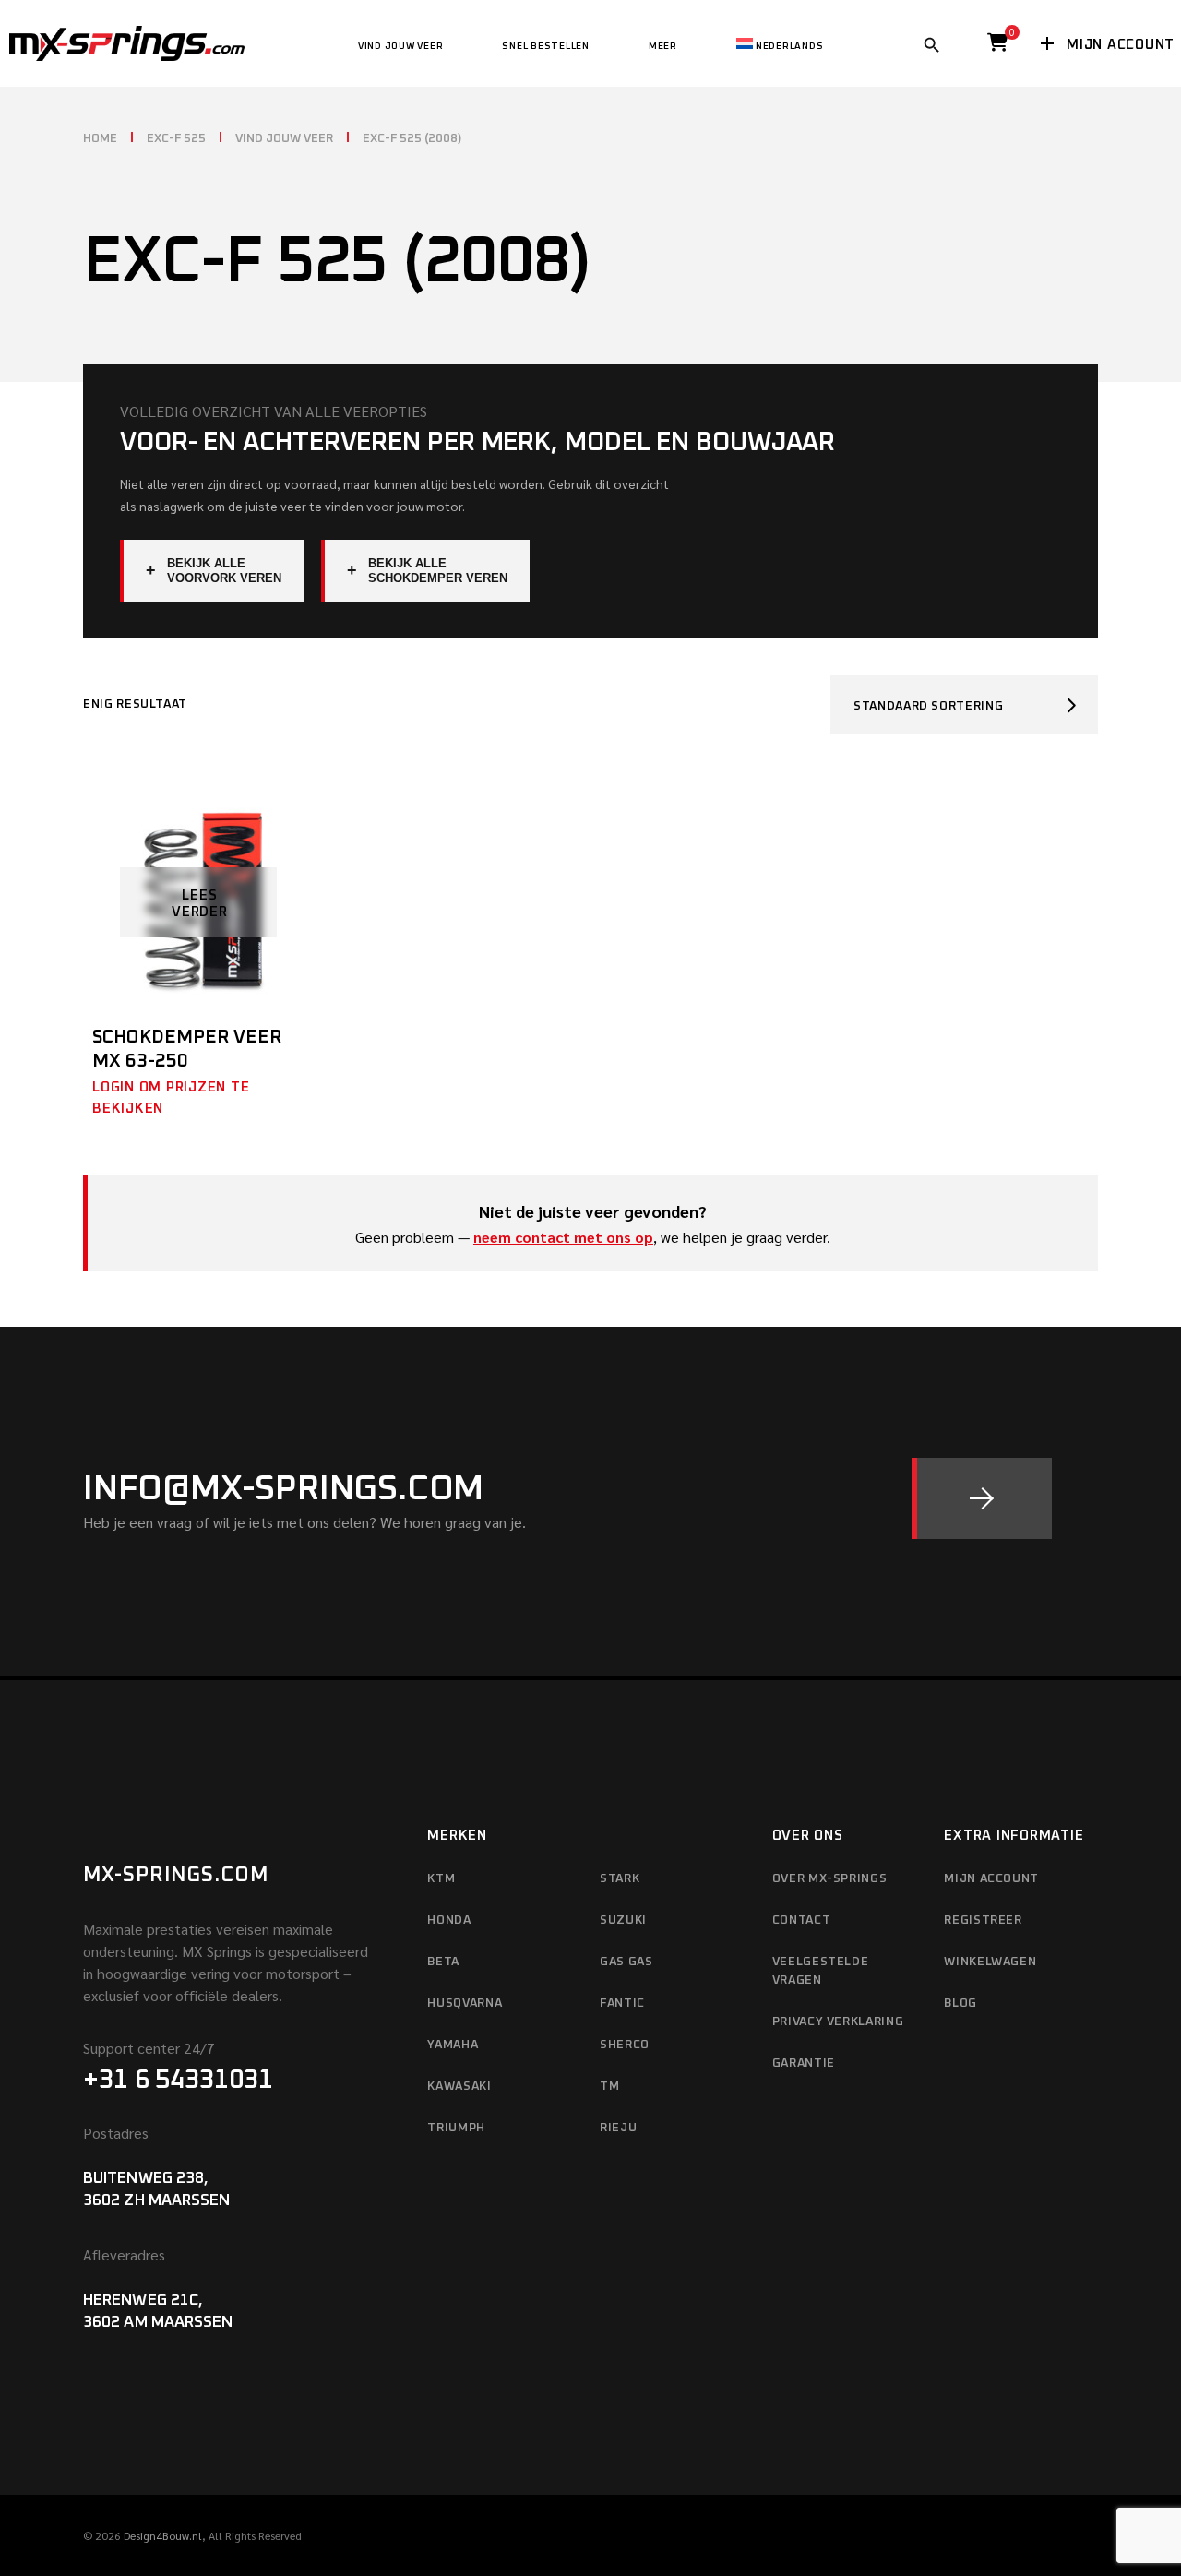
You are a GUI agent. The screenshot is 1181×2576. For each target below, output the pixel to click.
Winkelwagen (990, 1962)
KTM (441, 1879)
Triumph (456, 2128)
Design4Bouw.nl (163, 2535)
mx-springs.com (176, 1876)
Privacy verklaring (838, 2022)
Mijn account (991, 1879)
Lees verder (200, 904)
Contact (802, 1920)
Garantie (804, 2063)
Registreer (983, 1920)
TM (609, 2087)
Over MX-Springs (830, 1879)
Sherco (625, 2045)
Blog (960, 2004)
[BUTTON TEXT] (982, 1498)
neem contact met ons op (563, 1237)
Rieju (618, 2128)
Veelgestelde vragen (821, 1971)
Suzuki (623, 1920)
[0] (998, 47)
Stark (620, 1879)
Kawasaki (459, 2087)
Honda (449, 1920)
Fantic (622, 2004)
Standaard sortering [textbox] (928, 706)
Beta (443, 1962)
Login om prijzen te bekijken (171, 1098)
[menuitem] (780, 43)
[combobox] (964, 705)
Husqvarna (465, 2004)
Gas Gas (626, 1962)
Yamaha (453, 2045)
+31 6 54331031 (178, 2081)
